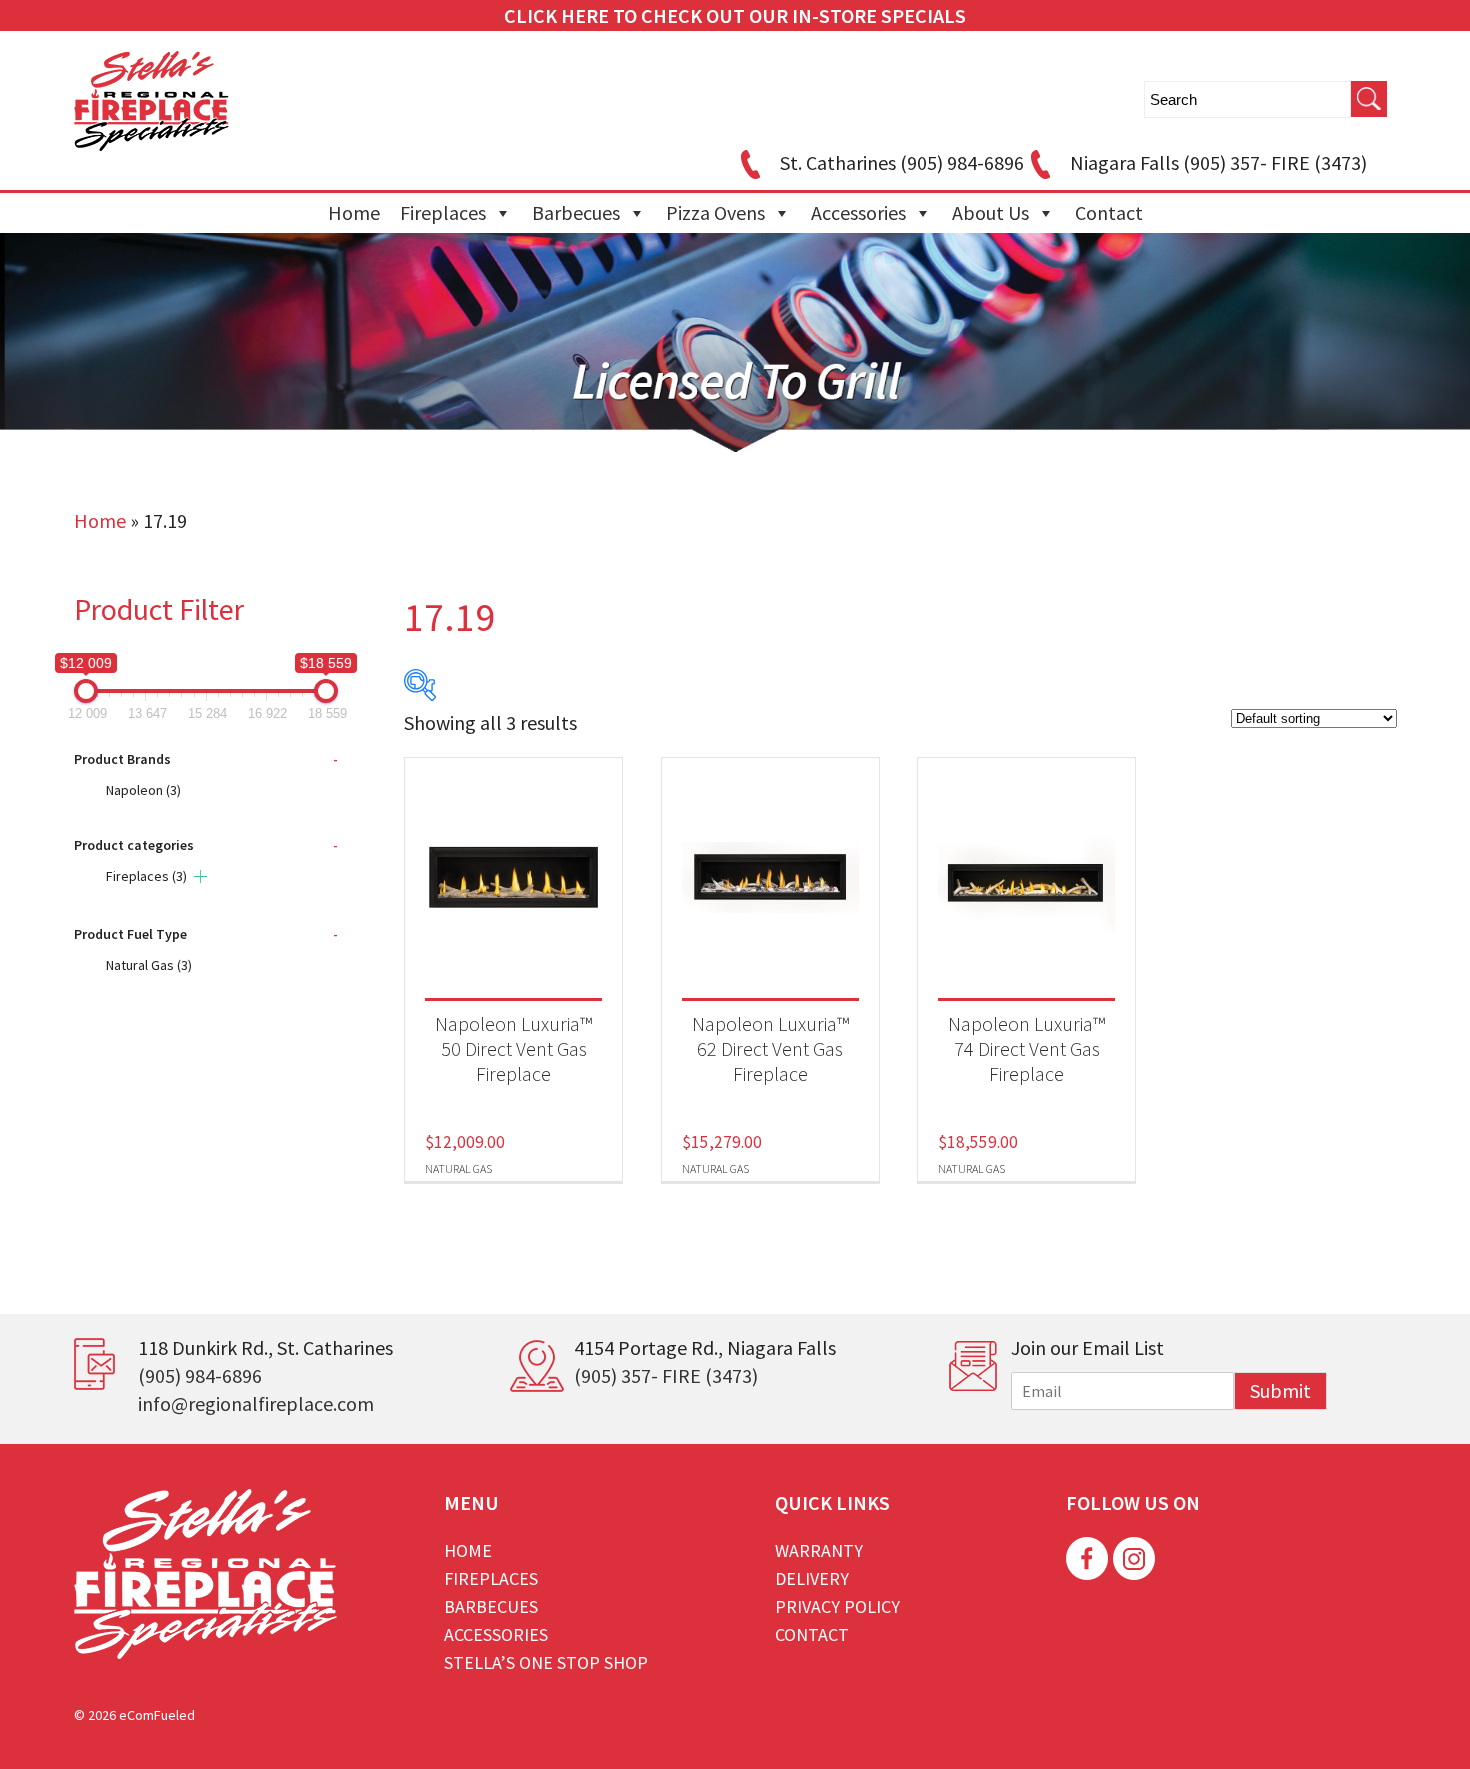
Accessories (858, 212)
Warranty (819, 1550)
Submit (1280, 1390)
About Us (990, 212)
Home (354, 212)
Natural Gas (149, 965)
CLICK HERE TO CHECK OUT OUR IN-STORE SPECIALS (735, 15)
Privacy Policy (837, 1606)
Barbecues (576, 212)
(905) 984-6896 (200, 1375)
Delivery (812, 1578)
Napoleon (143, 790)
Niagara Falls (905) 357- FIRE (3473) (1218, 162)
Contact (1109, 212)
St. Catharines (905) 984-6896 (902, 162)
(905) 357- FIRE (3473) (666, 1375)
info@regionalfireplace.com (256, 1403)
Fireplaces (443, 212)
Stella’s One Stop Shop (546, 1662)
